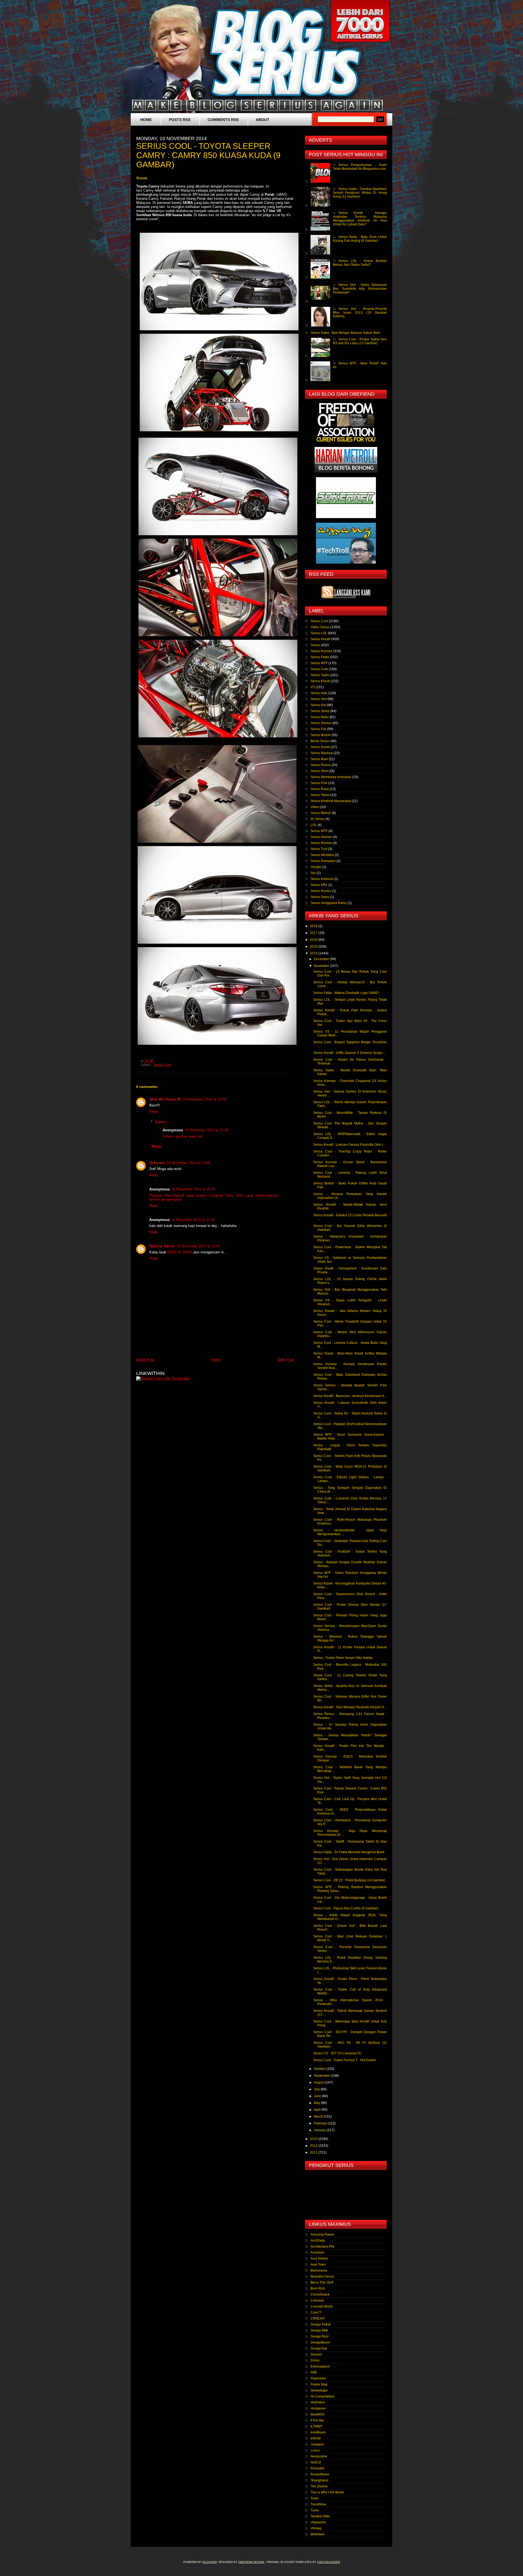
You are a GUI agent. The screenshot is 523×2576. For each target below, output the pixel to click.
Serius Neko (320, 717)
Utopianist (318, 2522)
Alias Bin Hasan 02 (165, 1099)
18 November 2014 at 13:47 (198, 1246)
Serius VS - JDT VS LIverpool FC (337, 2053)
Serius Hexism (321, 837)
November (322, 966)
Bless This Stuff (322, 2282)
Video (315, 807)
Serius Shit (319, 699)
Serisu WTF (319, 831)
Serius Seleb (320, 711)
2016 (314, 940)
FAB (314, 2372)
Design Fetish (321, 2324)
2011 (314, 2152)
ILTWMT (317, 2426)
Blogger (210, 2562)
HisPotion (318, 2402)
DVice (315, 2360)
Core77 (316, 2312)
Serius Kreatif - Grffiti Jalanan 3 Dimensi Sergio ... (350, 1053)
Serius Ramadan (323, 861)
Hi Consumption (323, 2396)
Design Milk (319, 2330)
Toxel (314, 2498)
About (263, 120)
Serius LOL (319, 633)
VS (313, 687)
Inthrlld (316, 2438)
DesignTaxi (319, 2348)
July (317, 2089)
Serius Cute (319, 669)
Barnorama (319, 2270)
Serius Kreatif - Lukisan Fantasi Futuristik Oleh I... (349, 1145)
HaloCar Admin (162, 1246)
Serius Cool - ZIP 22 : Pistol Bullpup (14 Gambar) (349, 1880)
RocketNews (320, 2474)
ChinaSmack (320, 2294)
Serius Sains (320, 897)
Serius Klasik (320, 681)
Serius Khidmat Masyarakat (331, 801)
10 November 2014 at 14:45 (188, 1163)
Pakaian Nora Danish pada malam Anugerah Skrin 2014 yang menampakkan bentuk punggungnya (214, 1198)
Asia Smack (319, 2258)
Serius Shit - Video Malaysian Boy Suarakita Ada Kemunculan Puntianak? (360, 289)
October (320, 2069)
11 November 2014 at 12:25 (193, 1220)
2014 (314, 953)
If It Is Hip (317, 2420)
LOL (314, 825)
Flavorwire (318, 2378)
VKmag (316, 2528)
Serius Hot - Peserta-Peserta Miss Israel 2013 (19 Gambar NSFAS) (360, 313)
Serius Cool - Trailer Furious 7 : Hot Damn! (345, 2060)
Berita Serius (320, 741)
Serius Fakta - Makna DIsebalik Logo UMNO (346, 993)
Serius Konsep (321, 651)
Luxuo (315, 2450)
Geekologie (319, 2390)
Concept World (322, 2306)
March (319, 2117)
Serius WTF (319, 663)
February (321, 2123)
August (319, 2082)
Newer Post (145, 1360)
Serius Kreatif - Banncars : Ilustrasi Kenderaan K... (350, 1396)
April (318, 2110)
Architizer (317, 2253)
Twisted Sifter (320, 2516)
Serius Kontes (321, 891)
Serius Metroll (321, 813)
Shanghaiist (319, 2480)
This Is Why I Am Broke (327, 2492)
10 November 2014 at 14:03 (204, 1099)
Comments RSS (223, 120)
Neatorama (319, 2456)
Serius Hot (318, 705)
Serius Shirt (319, 771)
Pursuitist (317, 2468)
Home (146, 120)
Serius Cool (162, 1065)
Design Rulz (320, 2336)
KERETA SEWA (180, 1252)
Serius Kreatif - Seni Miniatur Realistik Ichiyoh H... (350, 1707)
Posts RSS (180, 120)
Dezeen (316, 2354)
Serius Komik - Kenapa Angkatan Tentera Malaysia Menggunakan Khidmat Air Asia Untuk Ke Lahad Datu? (360, 219)
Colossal (317, 2300)
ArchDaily (318, 2241)
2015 (314, 947)
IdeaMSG (317, 2414)
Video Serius (320, 627)
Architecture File (323, 2247)
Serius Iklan (319, 759)
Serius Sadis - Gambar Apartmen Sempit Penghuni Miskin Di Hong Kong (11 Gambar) (360, 193)
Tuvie (315, 2510)
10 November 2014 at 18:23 (193, 1189)
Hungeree (318, 2408)
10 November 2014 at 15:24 (206, 1130)
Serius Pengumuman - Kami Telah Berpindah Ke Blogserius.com (360, 167)
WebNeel (317, 2534)
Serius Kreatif (320, 639)
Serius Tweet (320, 795)
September (322, 2076)
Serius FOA (319, 783)
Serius (315, 645)
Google (316, 867)
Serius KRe (319, 885)
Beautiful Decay (322, 2276)
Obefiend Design (252, 2562)
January (320, 2130)
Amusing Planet (322, 2235)
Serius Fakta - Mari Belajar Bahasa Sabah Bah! (345, 333)
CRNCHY (318, 2318)
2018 (314, 926)
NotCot (316, 2462)
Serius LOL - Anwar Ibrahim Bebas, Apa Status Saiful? (360, 263)
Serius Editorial (322, 879)
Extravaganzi (320, 2366)
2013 (314, 2139)
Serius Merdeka (322, 855)
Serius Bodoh (321, 735)
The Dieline (319, 2486)
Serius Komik (320, 747)
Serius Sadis (320, 675)
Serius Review (321, 843)
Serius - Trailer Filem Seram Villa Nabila (343, 1658)
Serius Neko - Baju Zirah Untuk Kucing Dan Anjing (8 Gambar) (360, 239)
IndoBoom (318, 2432)
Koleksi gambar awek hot (183, 1136)
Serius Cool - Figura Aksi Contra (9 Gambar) (346, 1908)
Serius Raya (320, 789)
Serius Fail (318, 729)
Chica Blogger (329, 2562)
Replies (161, 1122)
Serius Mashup (322, 753)
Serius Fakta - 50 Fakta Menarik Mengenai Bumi (349, 1852)
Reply (154, 1112)
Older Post (286, 1360)
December (322, 959)
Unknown (157, 1163)
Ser (313, 873)
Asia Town (318, 2264)
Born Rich (318, 2288)
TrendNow (318, 2504)
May (317, 2103)
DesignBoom (320, 2342)
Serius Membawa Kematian (331, 777)
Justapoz (317, 2444)
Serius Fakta (320, 657)
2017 (314, 933)
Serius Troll (319, 849)
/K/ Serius (318, 819)
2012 (314, 2146)
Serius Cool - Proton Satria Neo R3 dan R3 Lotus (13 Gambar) (360, 341)
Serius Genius (321, 723)
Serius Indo (319, 693)
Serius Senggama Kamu (329, 903)
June (318, 2096)
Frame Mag (319, 2384)
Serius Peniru (321, 765)
